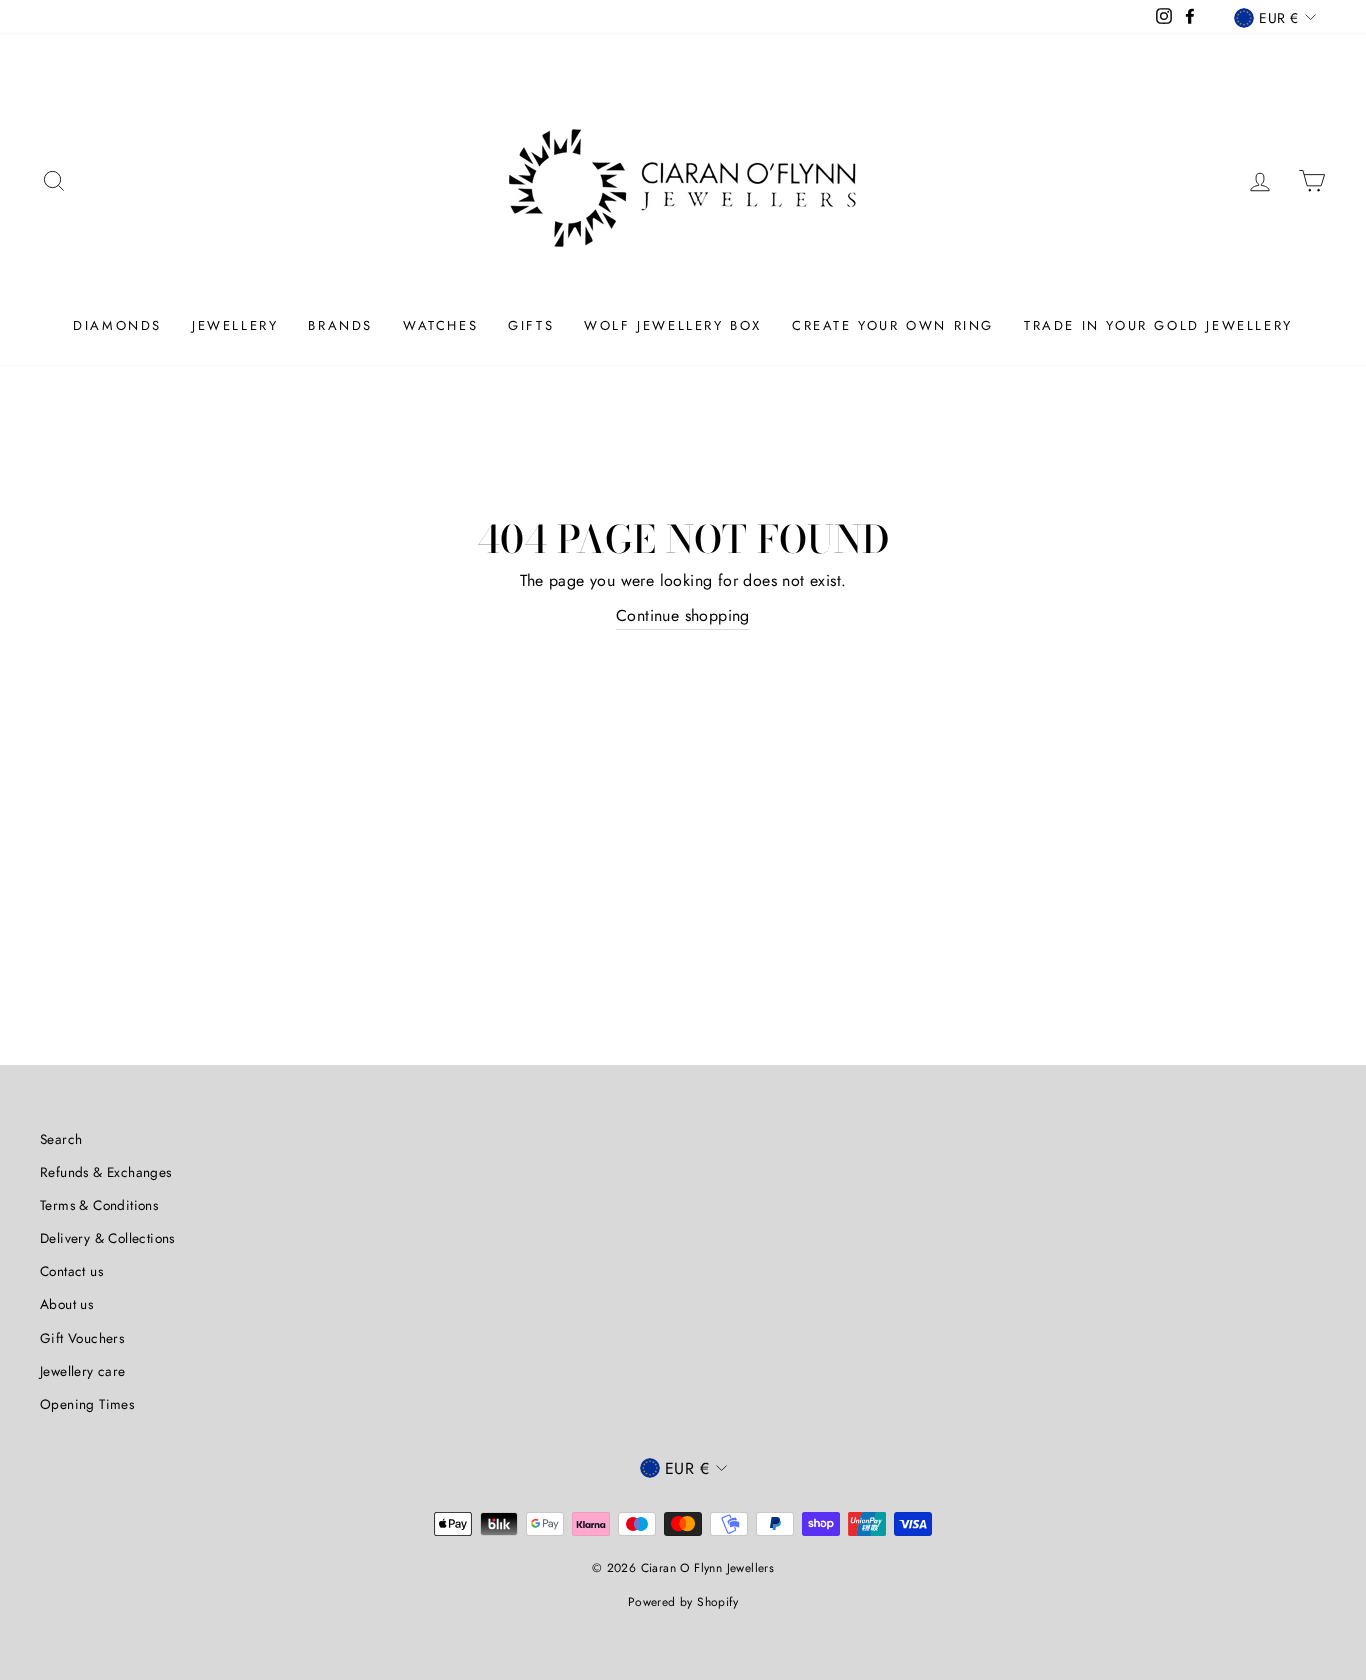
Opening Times (87, 1404)
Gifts (531, 325)
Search (61, 1139)
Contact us (71, 1271)
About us (66, 1304)
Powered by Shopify (683, 1602)
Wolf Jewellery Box (673, 325)
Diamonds (117, 325)
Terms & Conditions (99, 1205)
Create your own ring (893, 325)
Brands (340, 325)
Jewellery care (83, 1371)
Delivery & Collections (107, 1238)
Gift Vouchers (82, 1338)
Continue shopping (683, 615)
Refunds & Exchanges (106, 1172)
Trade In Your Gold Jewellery (1158, 325)
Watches (440, 325)
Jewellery (235, 325)
